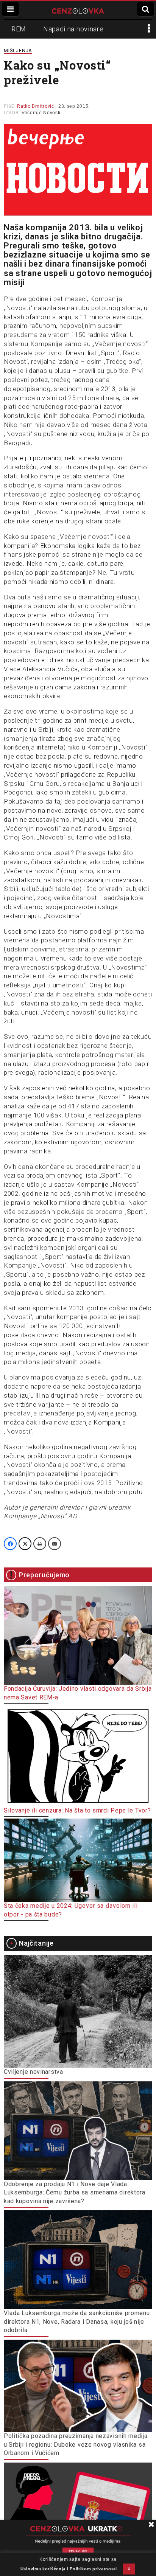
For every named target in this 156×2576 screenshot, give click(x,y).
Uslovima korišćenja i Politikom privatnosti (69, 2569)
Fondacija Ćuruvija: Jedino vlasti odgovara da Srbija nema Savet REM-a (78, 1693)
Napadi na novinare (73, 29)
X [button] (129, 2569)
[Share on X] (25, 1544)
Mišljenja (18, 50)
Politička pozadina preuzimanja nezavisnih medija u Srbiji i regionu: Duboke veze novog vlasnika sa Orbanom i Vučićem (76, 2444)
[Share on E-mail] (55, 1544)
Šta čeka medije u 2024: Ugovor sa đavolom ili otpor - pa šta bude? (71, 1910)
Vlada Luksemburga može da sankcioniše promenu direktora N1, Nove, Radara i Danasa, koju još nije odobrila (77, 2322)
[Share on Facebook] (10, 1544)
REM (19, 29)
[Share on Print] (40, 1544)
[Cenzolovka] (78, 10)
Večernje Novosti (41, 113)
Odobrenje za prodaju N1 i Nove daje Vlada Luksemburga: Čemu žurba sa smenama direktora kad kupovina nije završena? (75, 2193)
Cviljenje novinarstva (34, 2072)
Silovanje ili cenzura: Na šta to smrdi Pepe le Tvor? (77, 1810)
